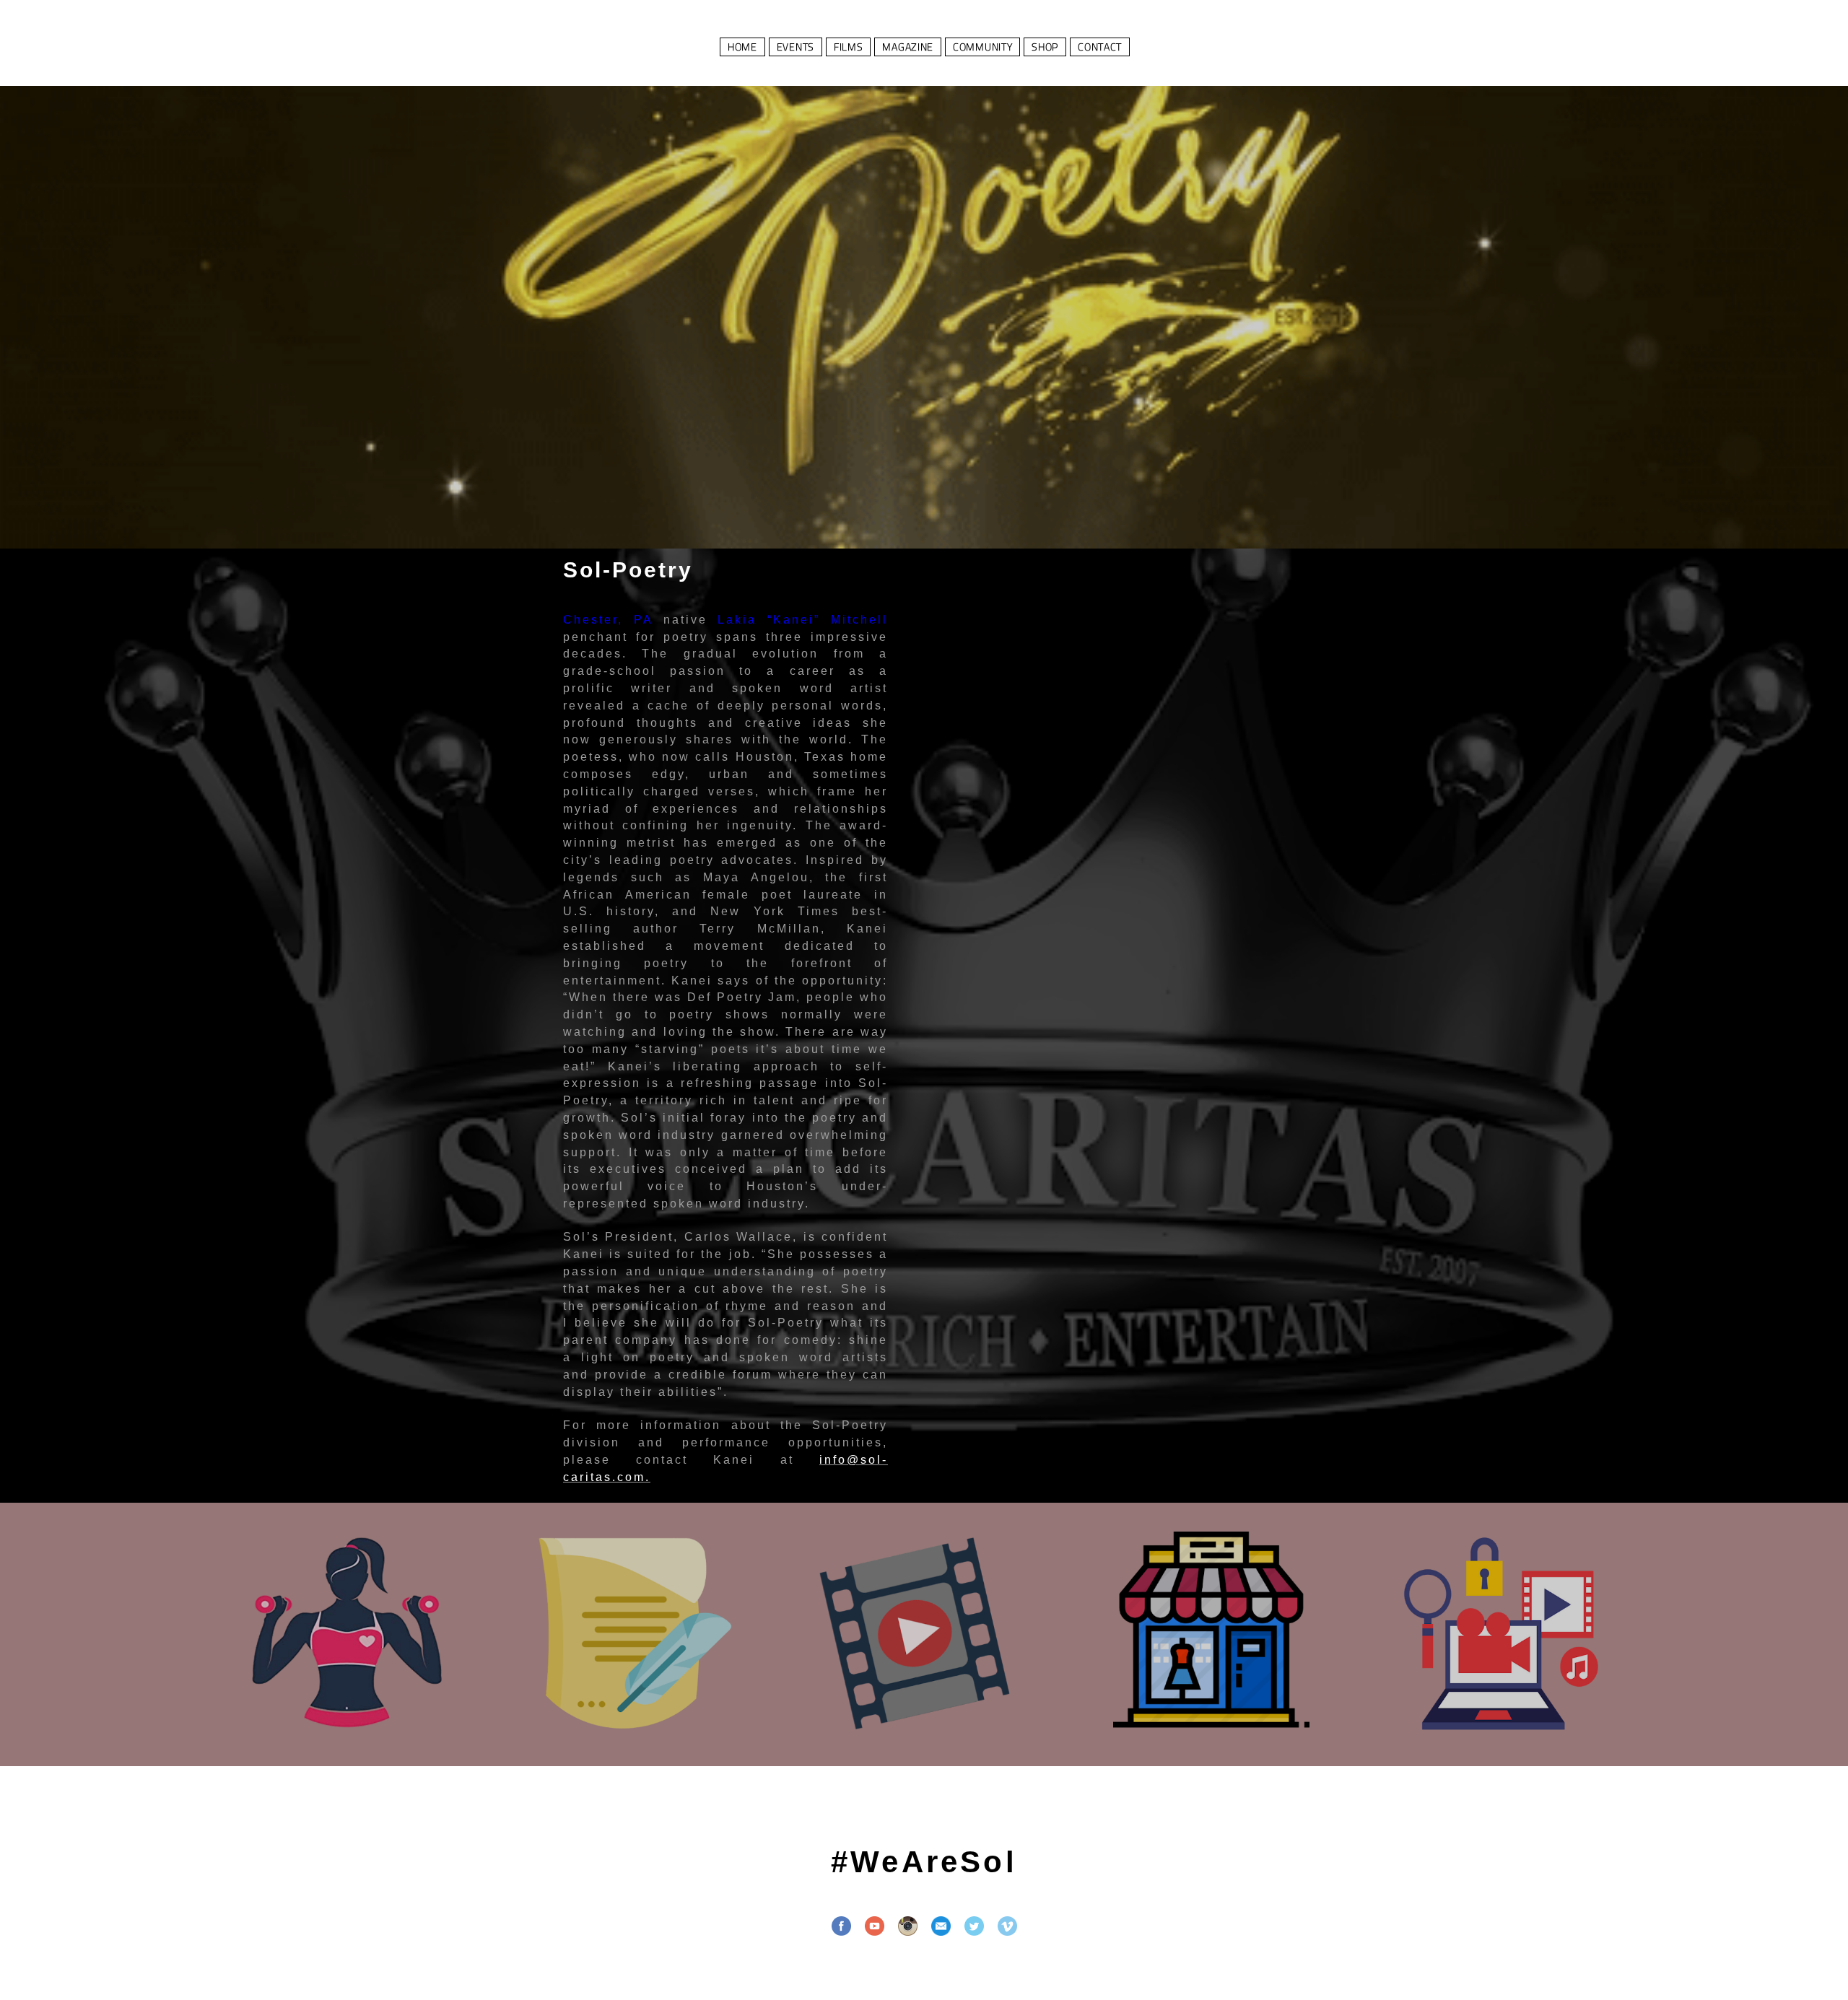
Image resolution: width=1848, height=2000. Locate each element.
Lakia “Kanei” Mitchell (803, 620)
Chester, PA (608, 620)
